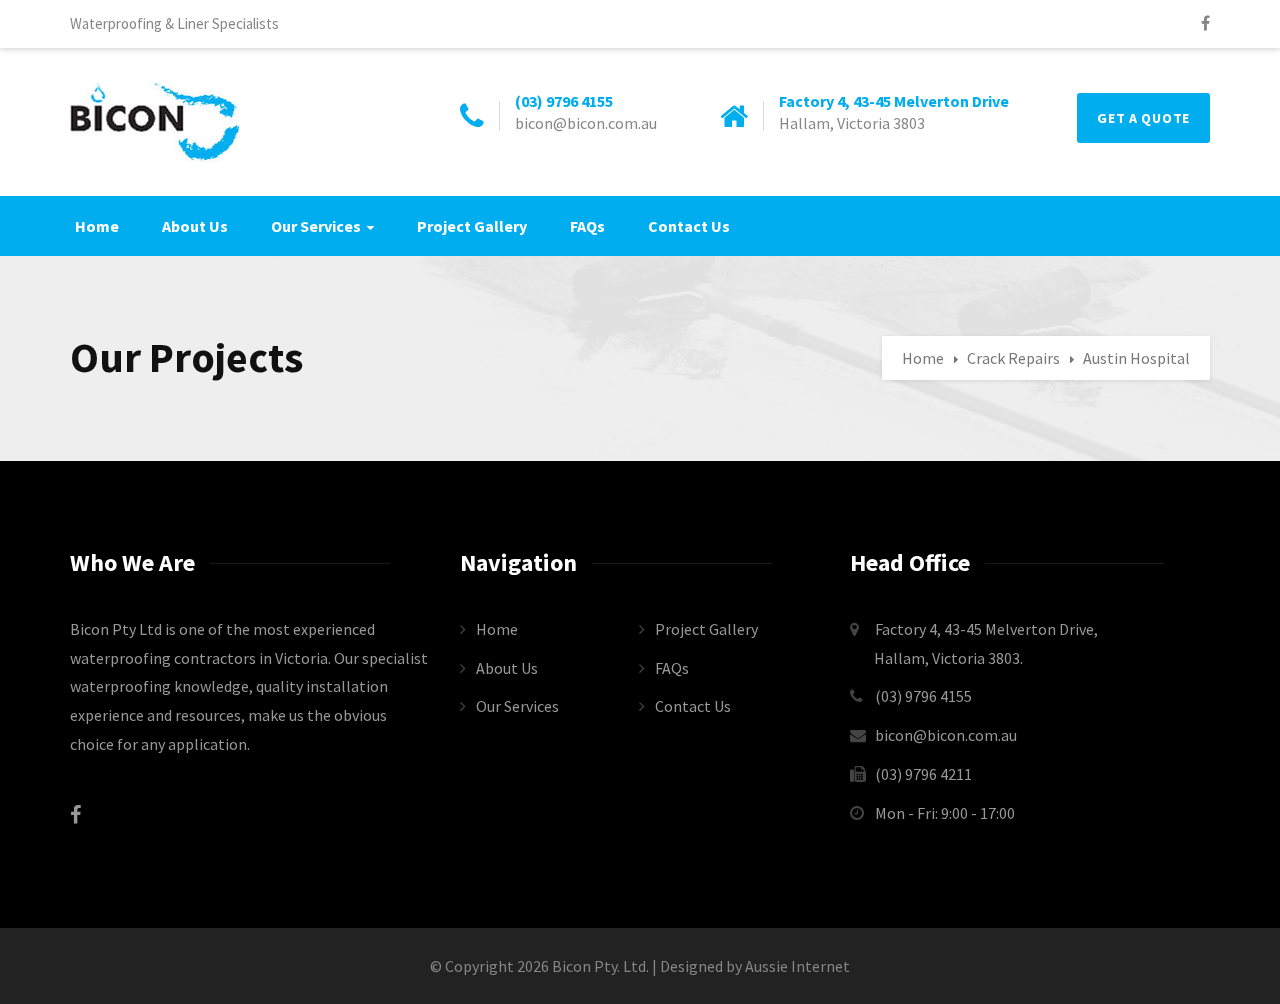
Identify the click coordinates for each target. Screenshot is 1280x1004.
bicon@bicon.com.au (946, 735)
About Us (195, 226)
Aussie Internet (797, 966)
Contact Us (689, 226)
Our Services (316, 226)
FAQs (587, 226)
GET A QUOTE (1143, 118)
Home (97, 226)
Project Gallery (472, 226)
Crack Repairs (1013, 358)
